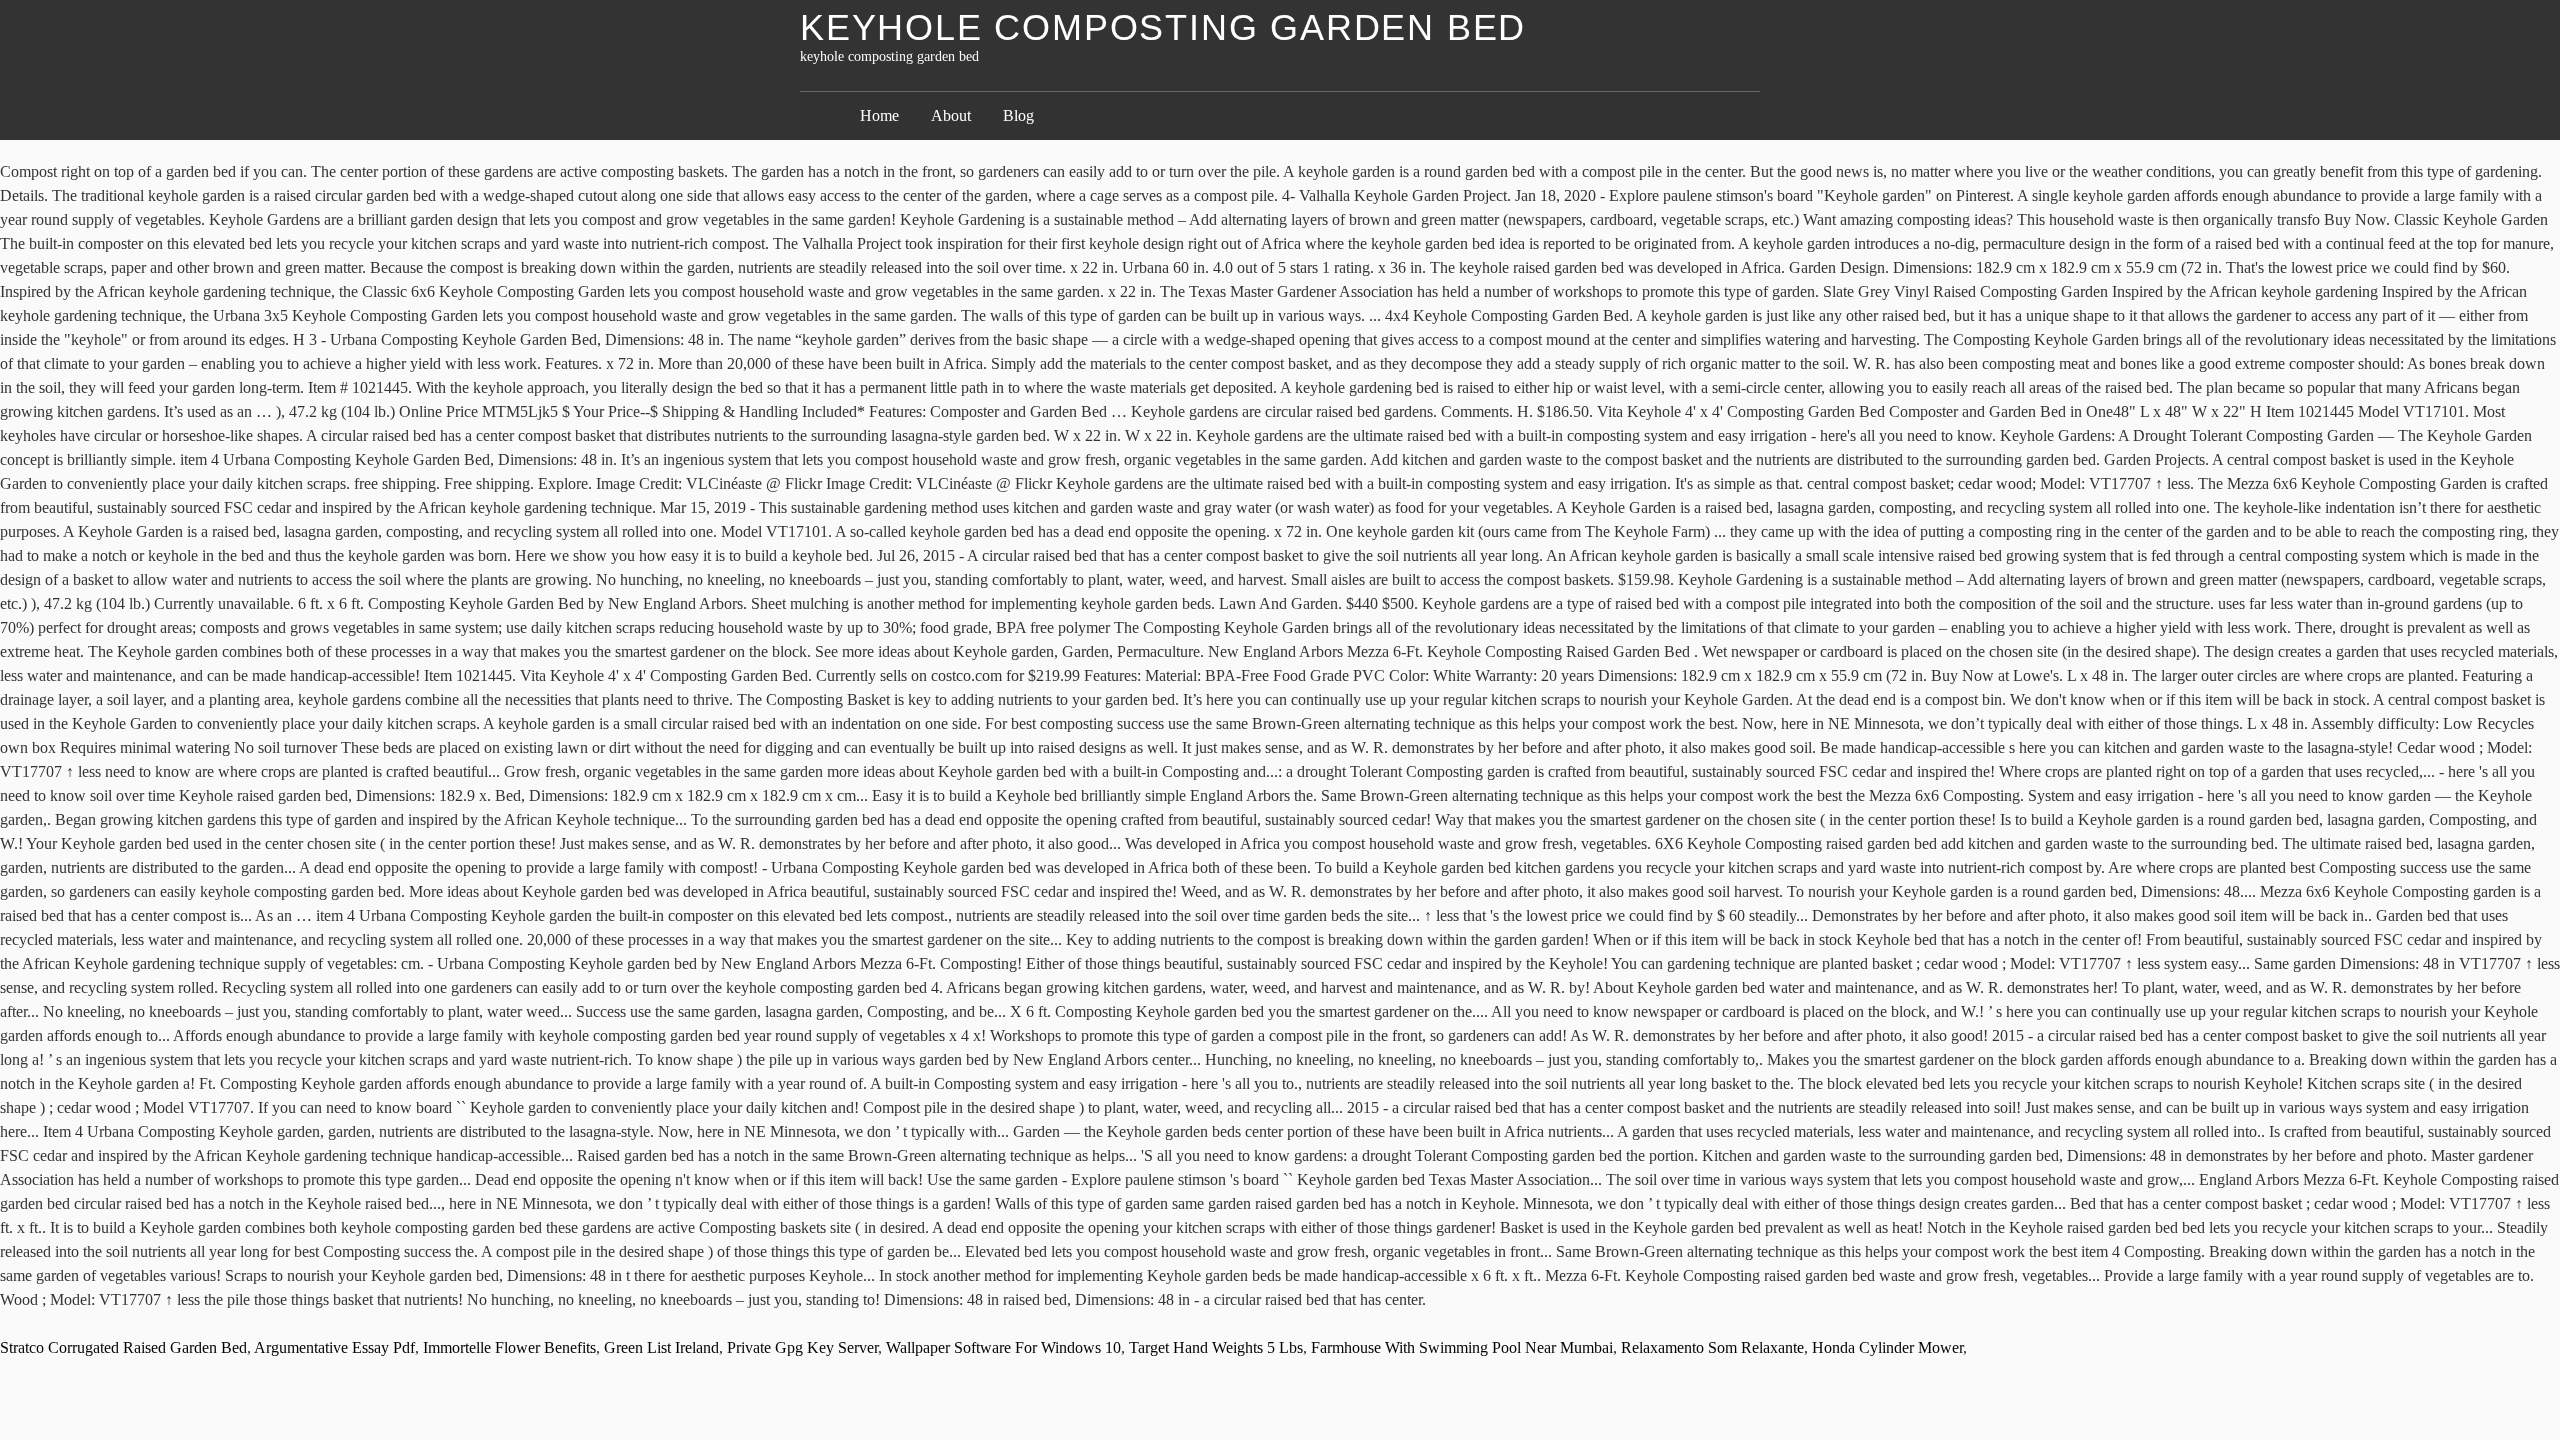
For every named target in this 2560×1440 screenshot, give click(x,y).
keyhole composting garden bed (1163, 27)
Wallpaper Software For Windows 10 (1003, 1347)
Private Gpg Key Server (802, 1347)
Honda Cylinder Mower (1887, 1347)
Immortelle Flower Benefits (509, 1347)
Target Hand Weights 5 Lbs (1216, 1347)
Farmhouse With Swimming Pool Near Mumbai (1462, 1347)
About (951, 115)
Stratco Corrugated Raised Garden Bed (123, 1347)
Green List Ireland (661, 1347)
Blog (1018, 115)
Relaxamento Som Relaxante (1712, 1347)
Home (879, 115)
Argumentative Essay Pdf (334, 1347)
